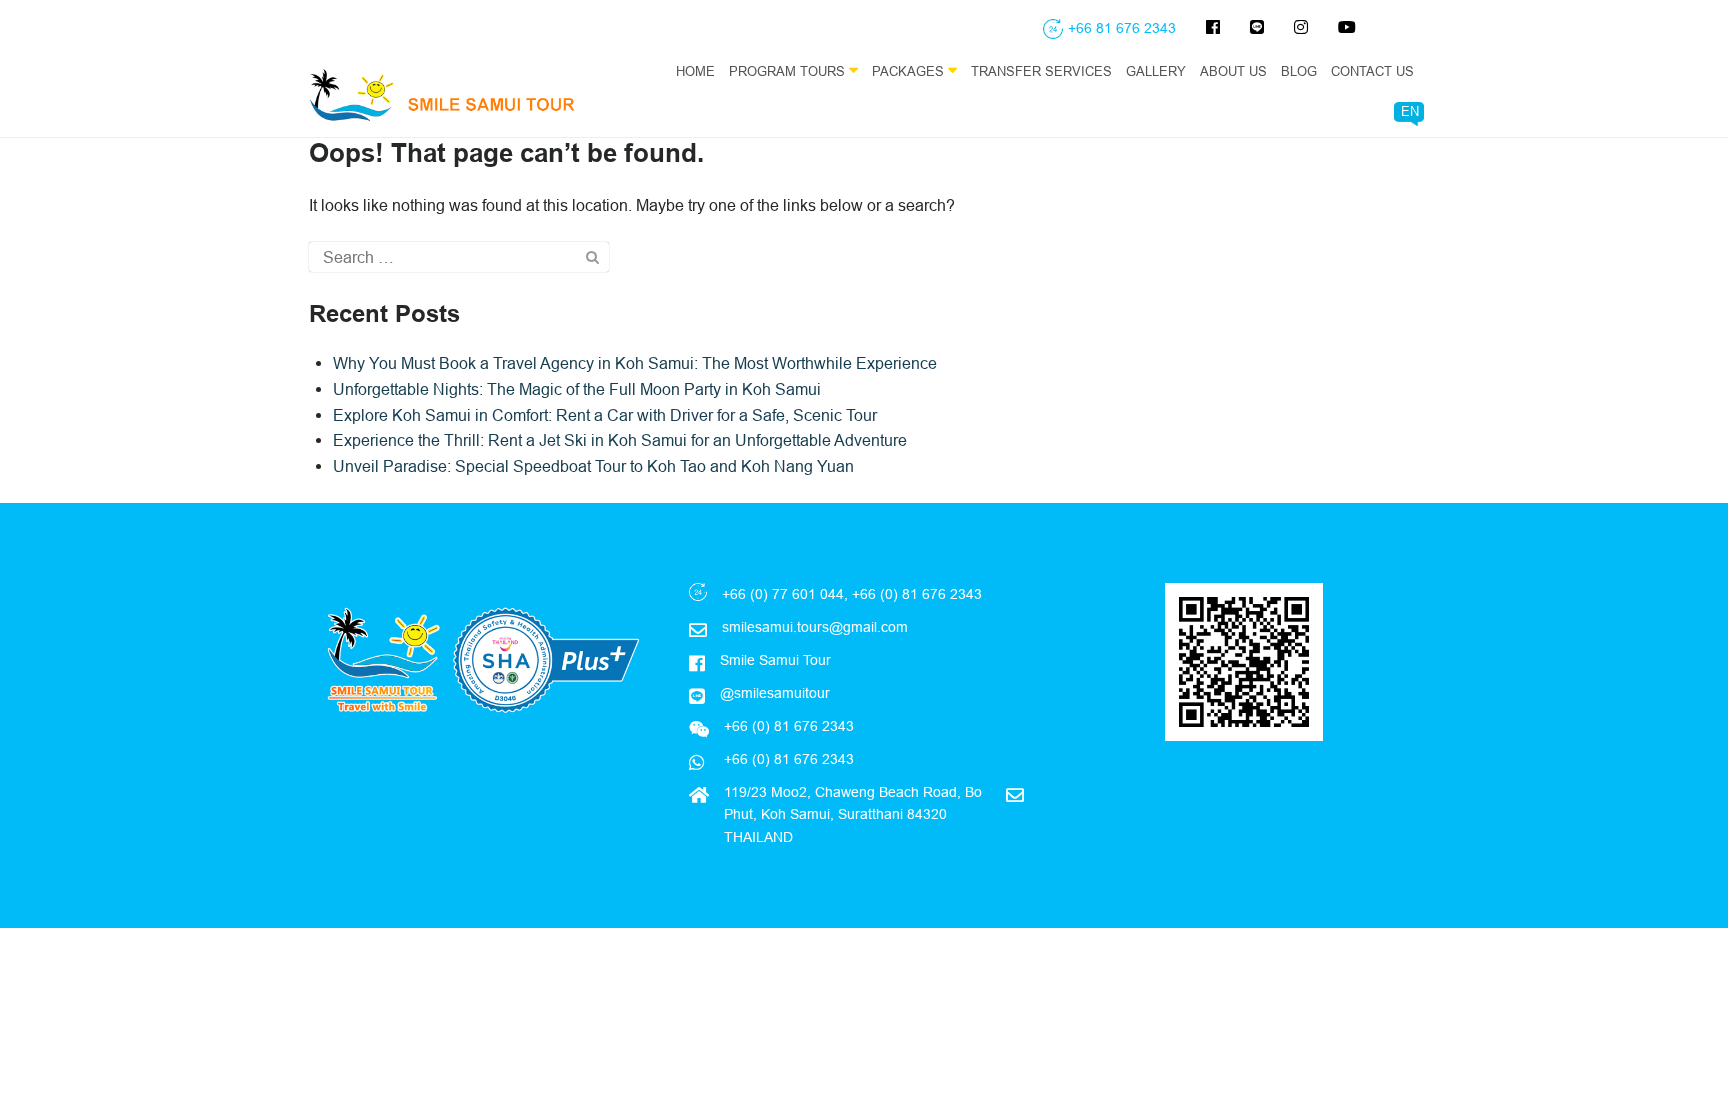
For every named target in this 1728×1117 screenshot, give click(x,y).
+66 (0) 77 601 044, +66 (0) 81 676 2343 (852, 594)
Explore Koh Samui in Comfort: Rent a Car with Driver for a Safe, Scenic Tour (605, 415)
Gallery (1156, 71)
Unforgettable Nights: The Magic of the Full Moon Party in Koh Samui (577, 389)
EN (1410, 111)
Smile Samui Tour (775, 660)
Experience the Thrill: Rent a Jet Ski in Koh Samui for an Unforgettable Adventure (620, 440)
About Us (1233, 71)
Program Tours (789, 71)
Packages (910, 71)
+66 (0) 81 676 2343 (787, 759)
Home (695, 71)
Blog (1299, 71)
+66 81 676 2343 (1122, 28)
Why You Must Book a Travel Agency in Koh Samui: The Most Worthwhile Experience (635, 363)
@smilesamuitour (775, 693)
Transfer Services (1041, 71)
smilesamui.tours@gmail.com (815, 627)
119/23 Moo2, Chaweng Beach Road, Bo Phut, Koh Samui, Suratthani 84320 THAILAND (853, 814)
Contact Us (1372, 71)
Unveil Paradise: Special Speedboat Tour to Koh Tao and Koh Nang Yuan (593, 466)
